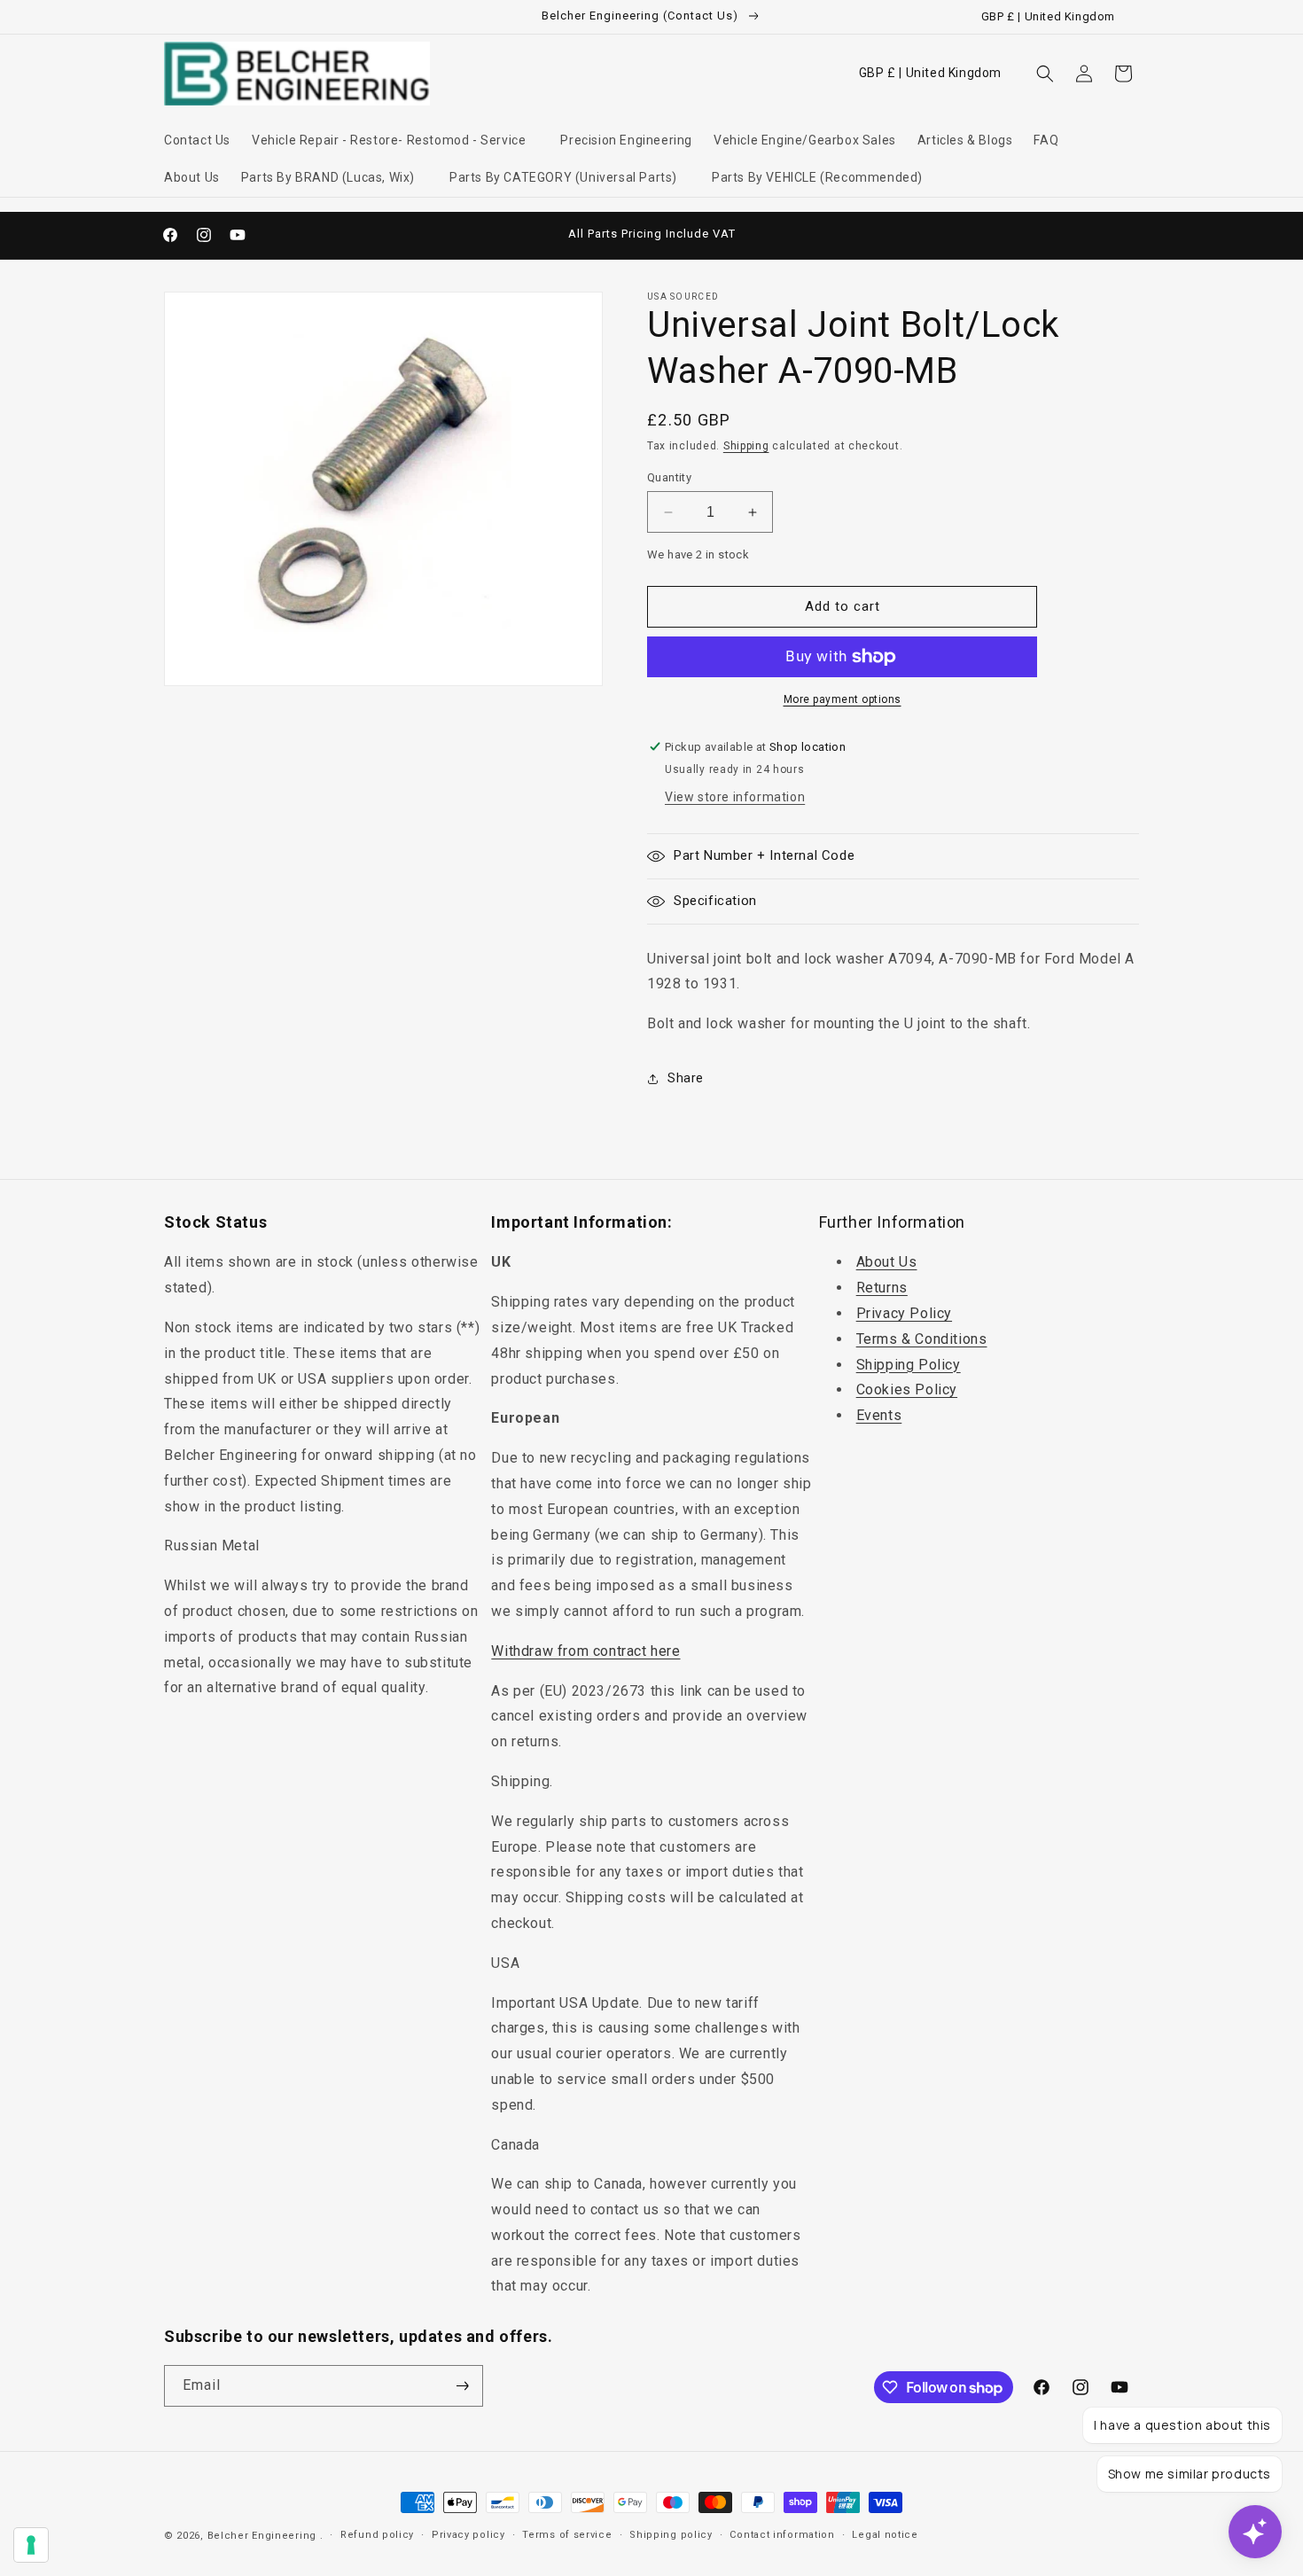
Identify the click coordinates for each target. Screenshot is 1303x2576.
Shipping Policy (909, 1365)
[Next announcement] (840, 235)
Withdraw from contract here (585, 1651)
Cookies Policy (907, 1389)
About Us (887, 1262)
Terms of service (567, 2535)
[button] (395, 140)
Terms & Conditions (922, 1339)
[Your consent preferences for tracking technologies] (31, 2545)
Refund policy (377, 2535)
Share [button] (686, 1078)
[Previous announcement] (463, 235)
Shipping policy (671, 2535)
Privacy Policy (904, 1313)
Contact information (782, 2535)
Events (879, 1415)
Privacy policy (468, 2535)
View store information (735, 797)
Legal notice (885, 2535)
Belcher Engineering (262, 2536)
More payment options (843, 699)
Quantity (669, 477)
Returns (882, 1288)
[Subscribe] (463, 2386)
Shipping (746, 446)
